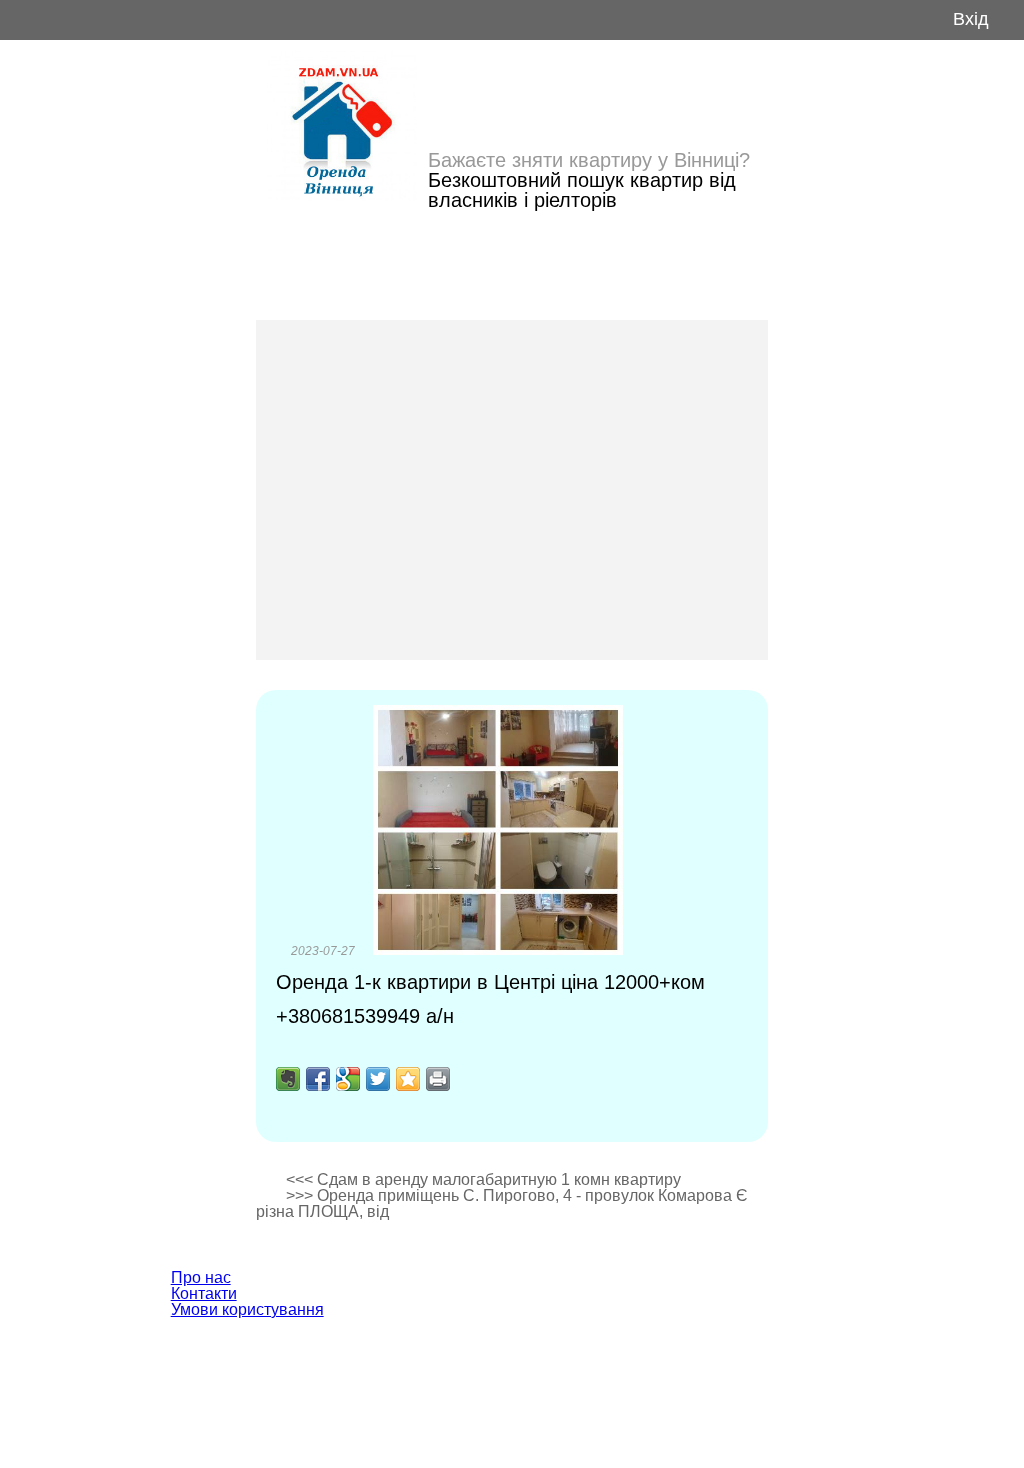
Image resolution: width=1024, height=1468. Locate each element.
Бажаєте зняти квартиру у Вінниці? (589, 160)
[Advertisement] (512, 490)
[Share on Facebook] (318, 1079)
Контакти (204, 1293)
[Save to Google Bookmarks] (348, 1079)
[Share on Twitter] (378, 1079)
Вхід (971, 19)
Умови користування (247, 1309)
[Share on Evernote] (288, 1079)
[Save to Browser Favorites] (408, 1079)
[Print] (438, 1079)
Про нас (201, 1277)
